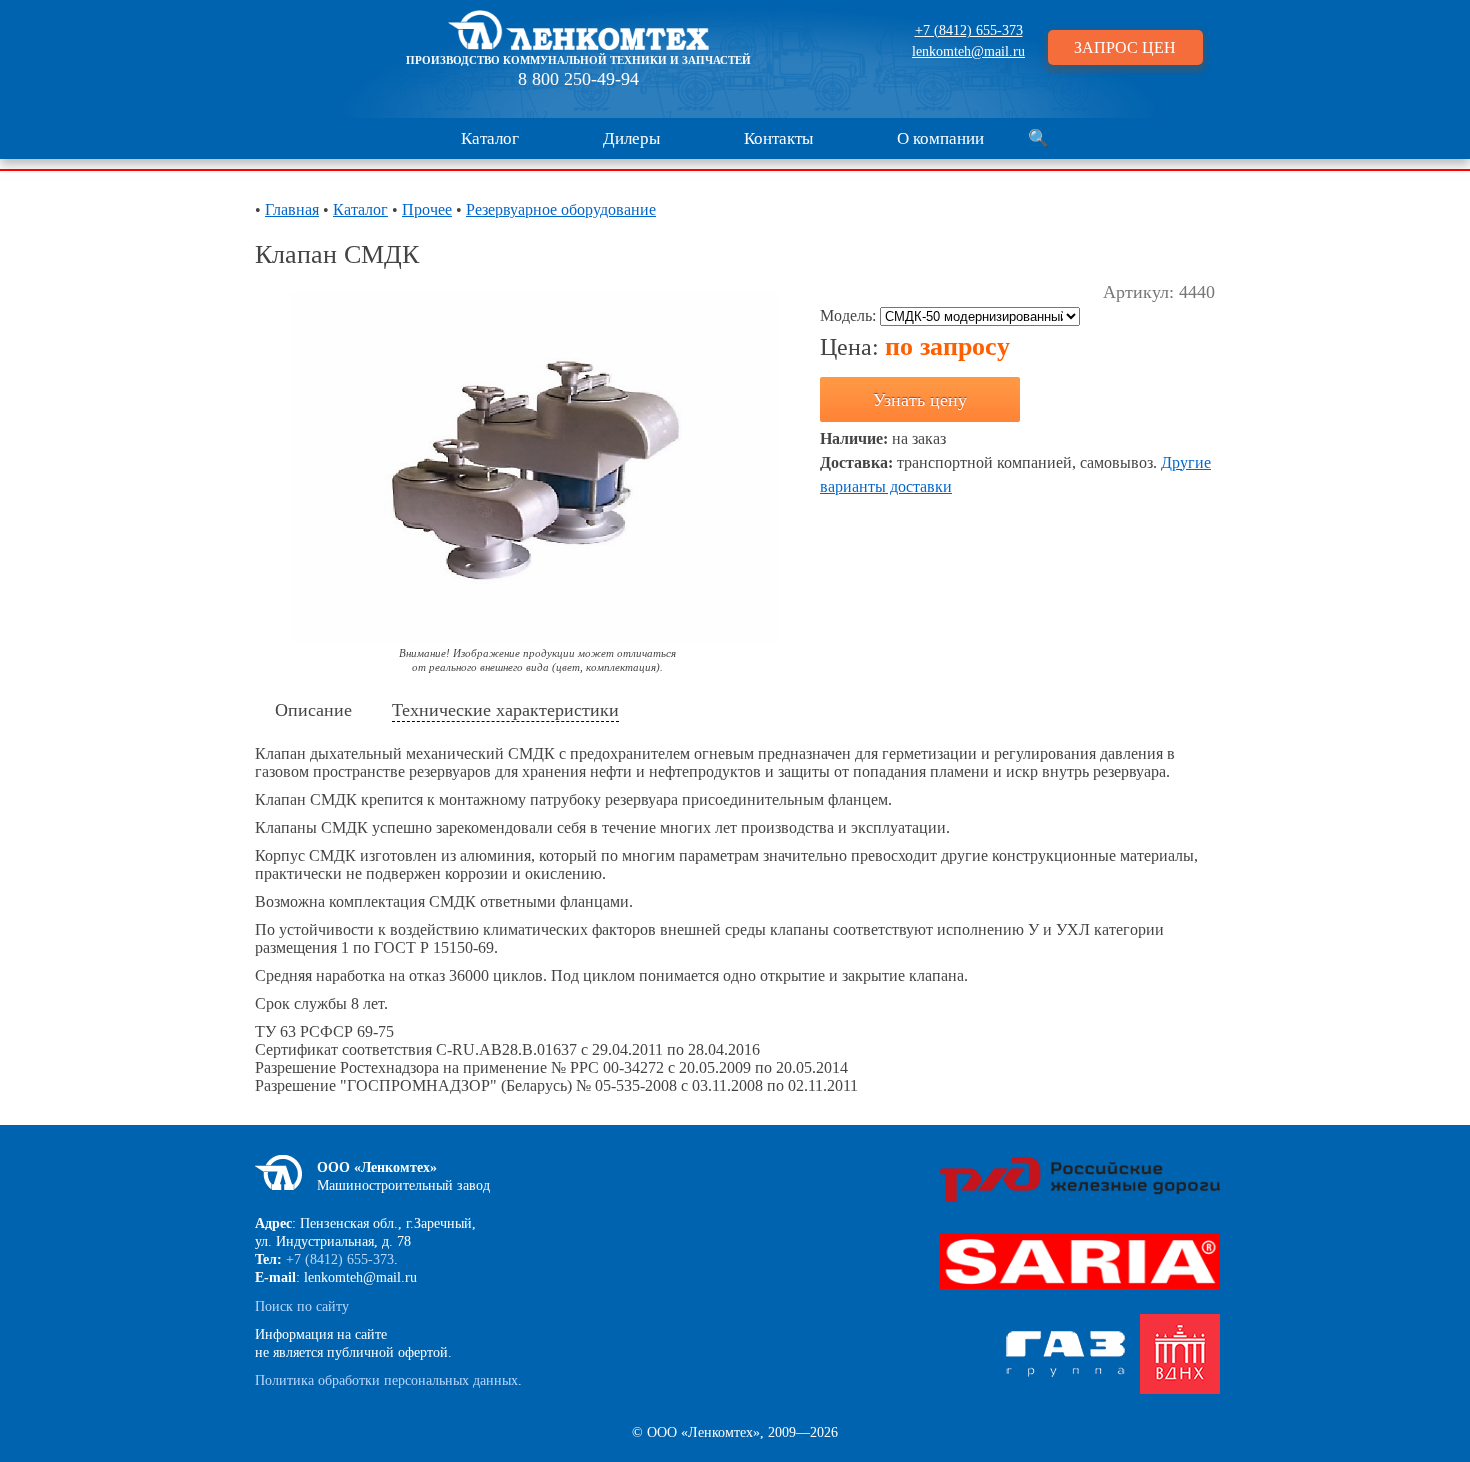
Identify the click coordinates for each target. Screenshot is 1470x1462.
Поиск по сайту (302, 1306)
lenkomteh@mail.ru (968, 51)
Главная (292, 209)
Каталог (490, 138)
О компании (940, 138)
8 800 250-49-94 (578, 79)
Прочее (427, 209)
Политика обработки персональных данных (386, 1380)
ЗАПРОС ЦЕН (1125, 47)
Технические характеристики (505, 710)
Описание (313, 710)
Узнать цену (920, 400)
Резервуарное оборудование (561, 209)
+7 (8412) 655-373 (969, 30)
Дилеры (631, 138)
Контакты (778, 138)
